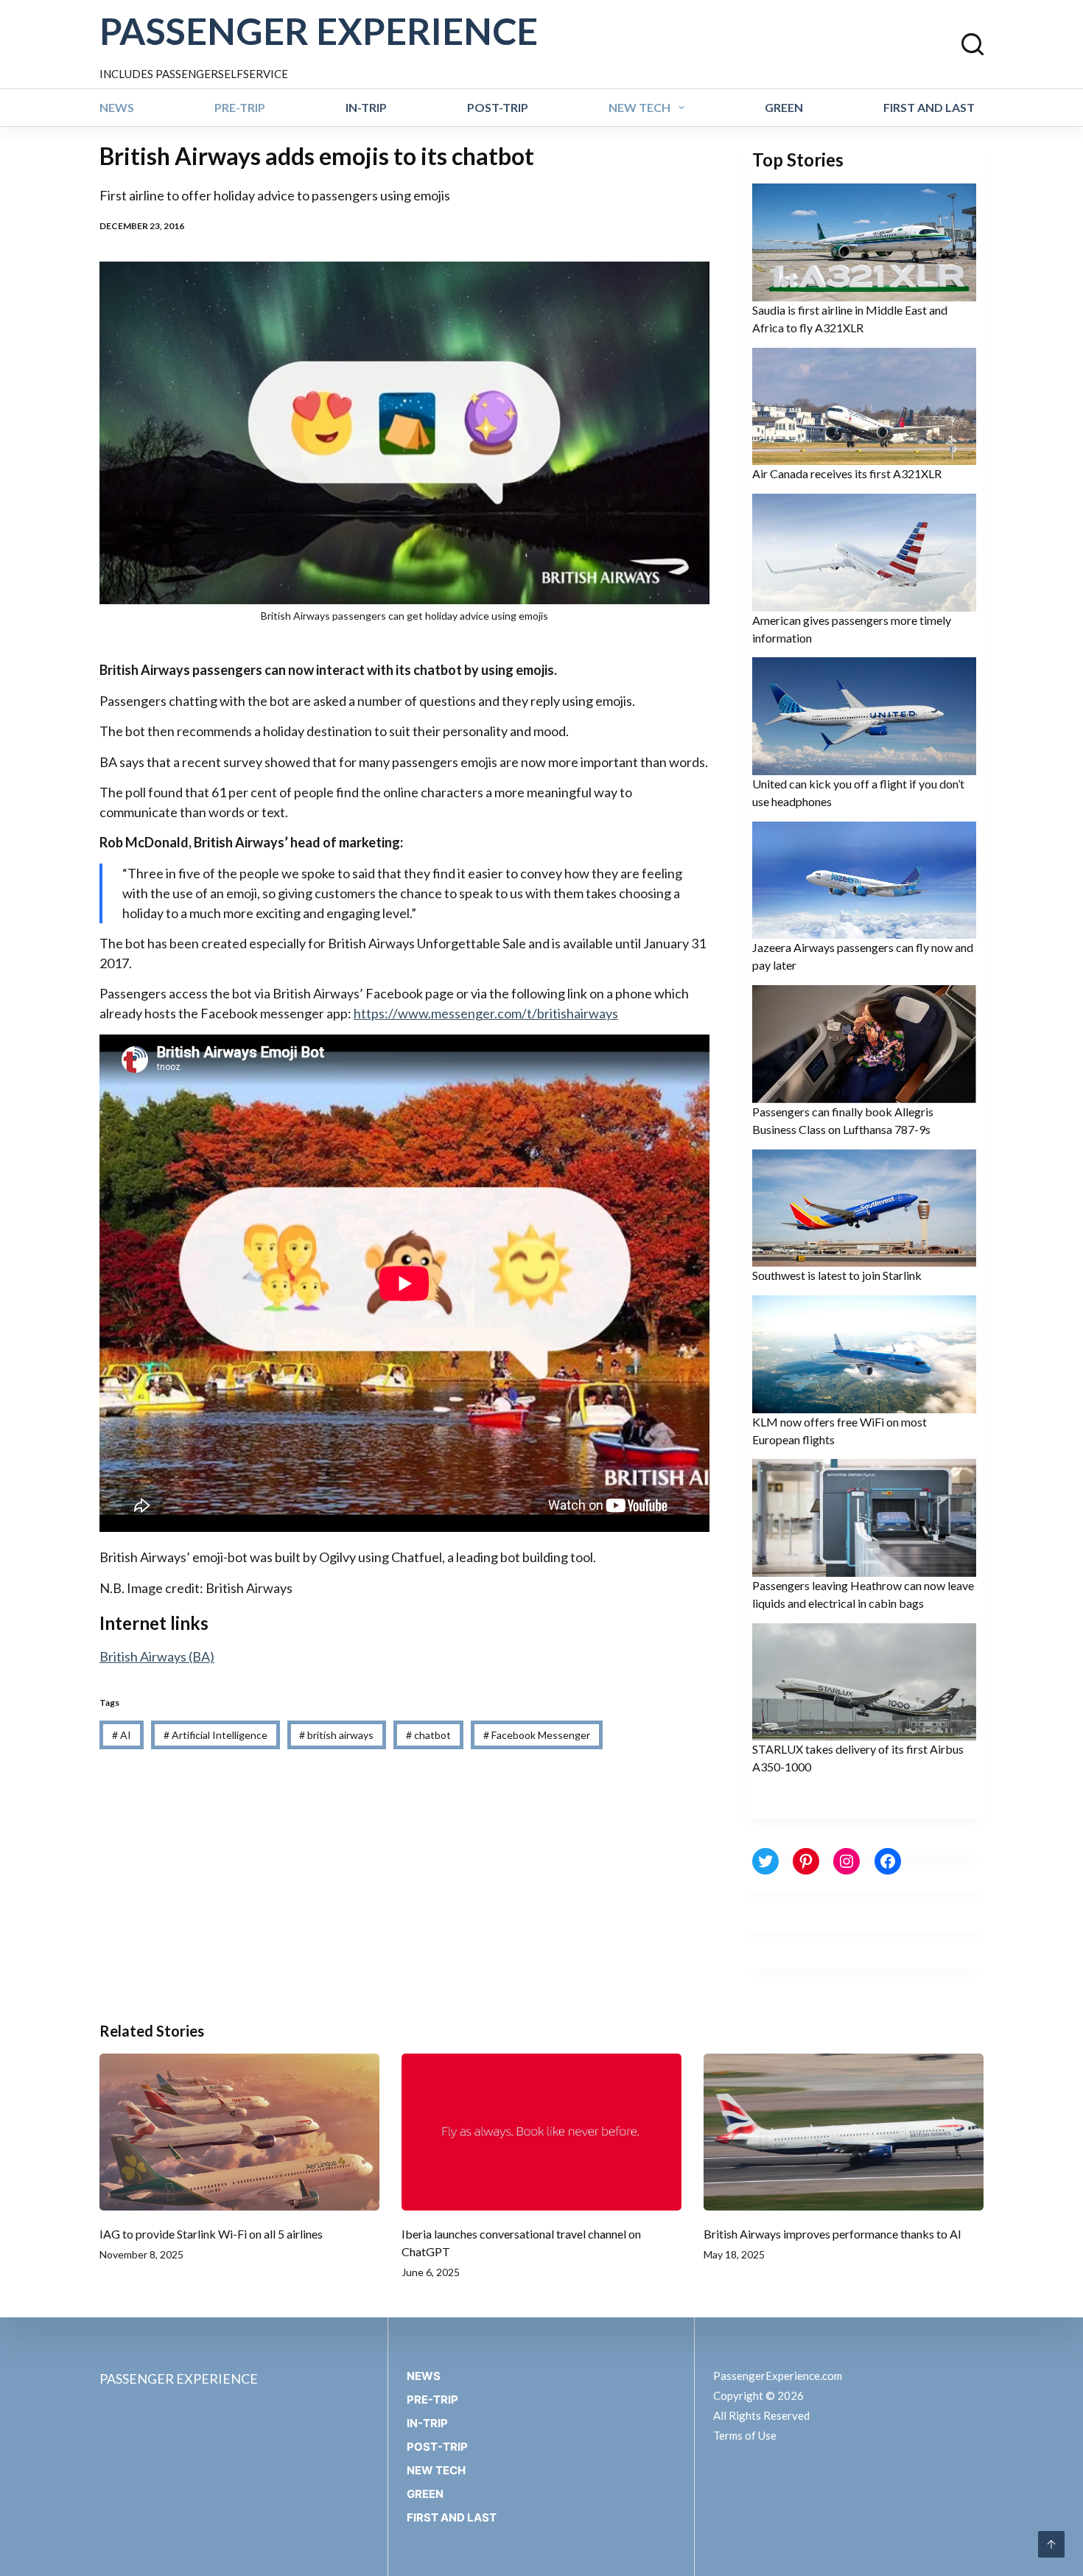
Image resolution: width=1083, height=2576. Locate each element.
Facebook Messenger (537, 1735)
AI (122, 1735)
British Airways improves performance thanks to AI (833, 2234)
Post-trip (498, 107)
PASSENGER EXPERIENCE (319, 31)
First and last (929, 107)
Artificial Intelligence (215, 1735)
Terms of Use (745, 2435)
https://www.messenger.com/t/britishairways (486, 1013)
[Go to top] (1051, 2544)
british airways (336, 1735)
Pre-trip (240, 107)
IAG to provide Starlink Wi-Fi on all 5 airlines (211, 2234)
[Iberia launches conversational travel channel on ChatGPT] (541, 2132)
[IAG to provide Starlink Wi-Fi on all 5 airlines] (239, 2132)
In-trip (366, 107)
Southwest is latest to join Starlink (837, 1275)
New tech (639, 107)
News (117, 107)
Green (784, 107)
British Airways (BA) (157, 1656)
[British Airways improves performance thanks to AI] (844, 2132)
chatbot (428, 1735)
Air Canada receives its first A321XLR (847, 473)
